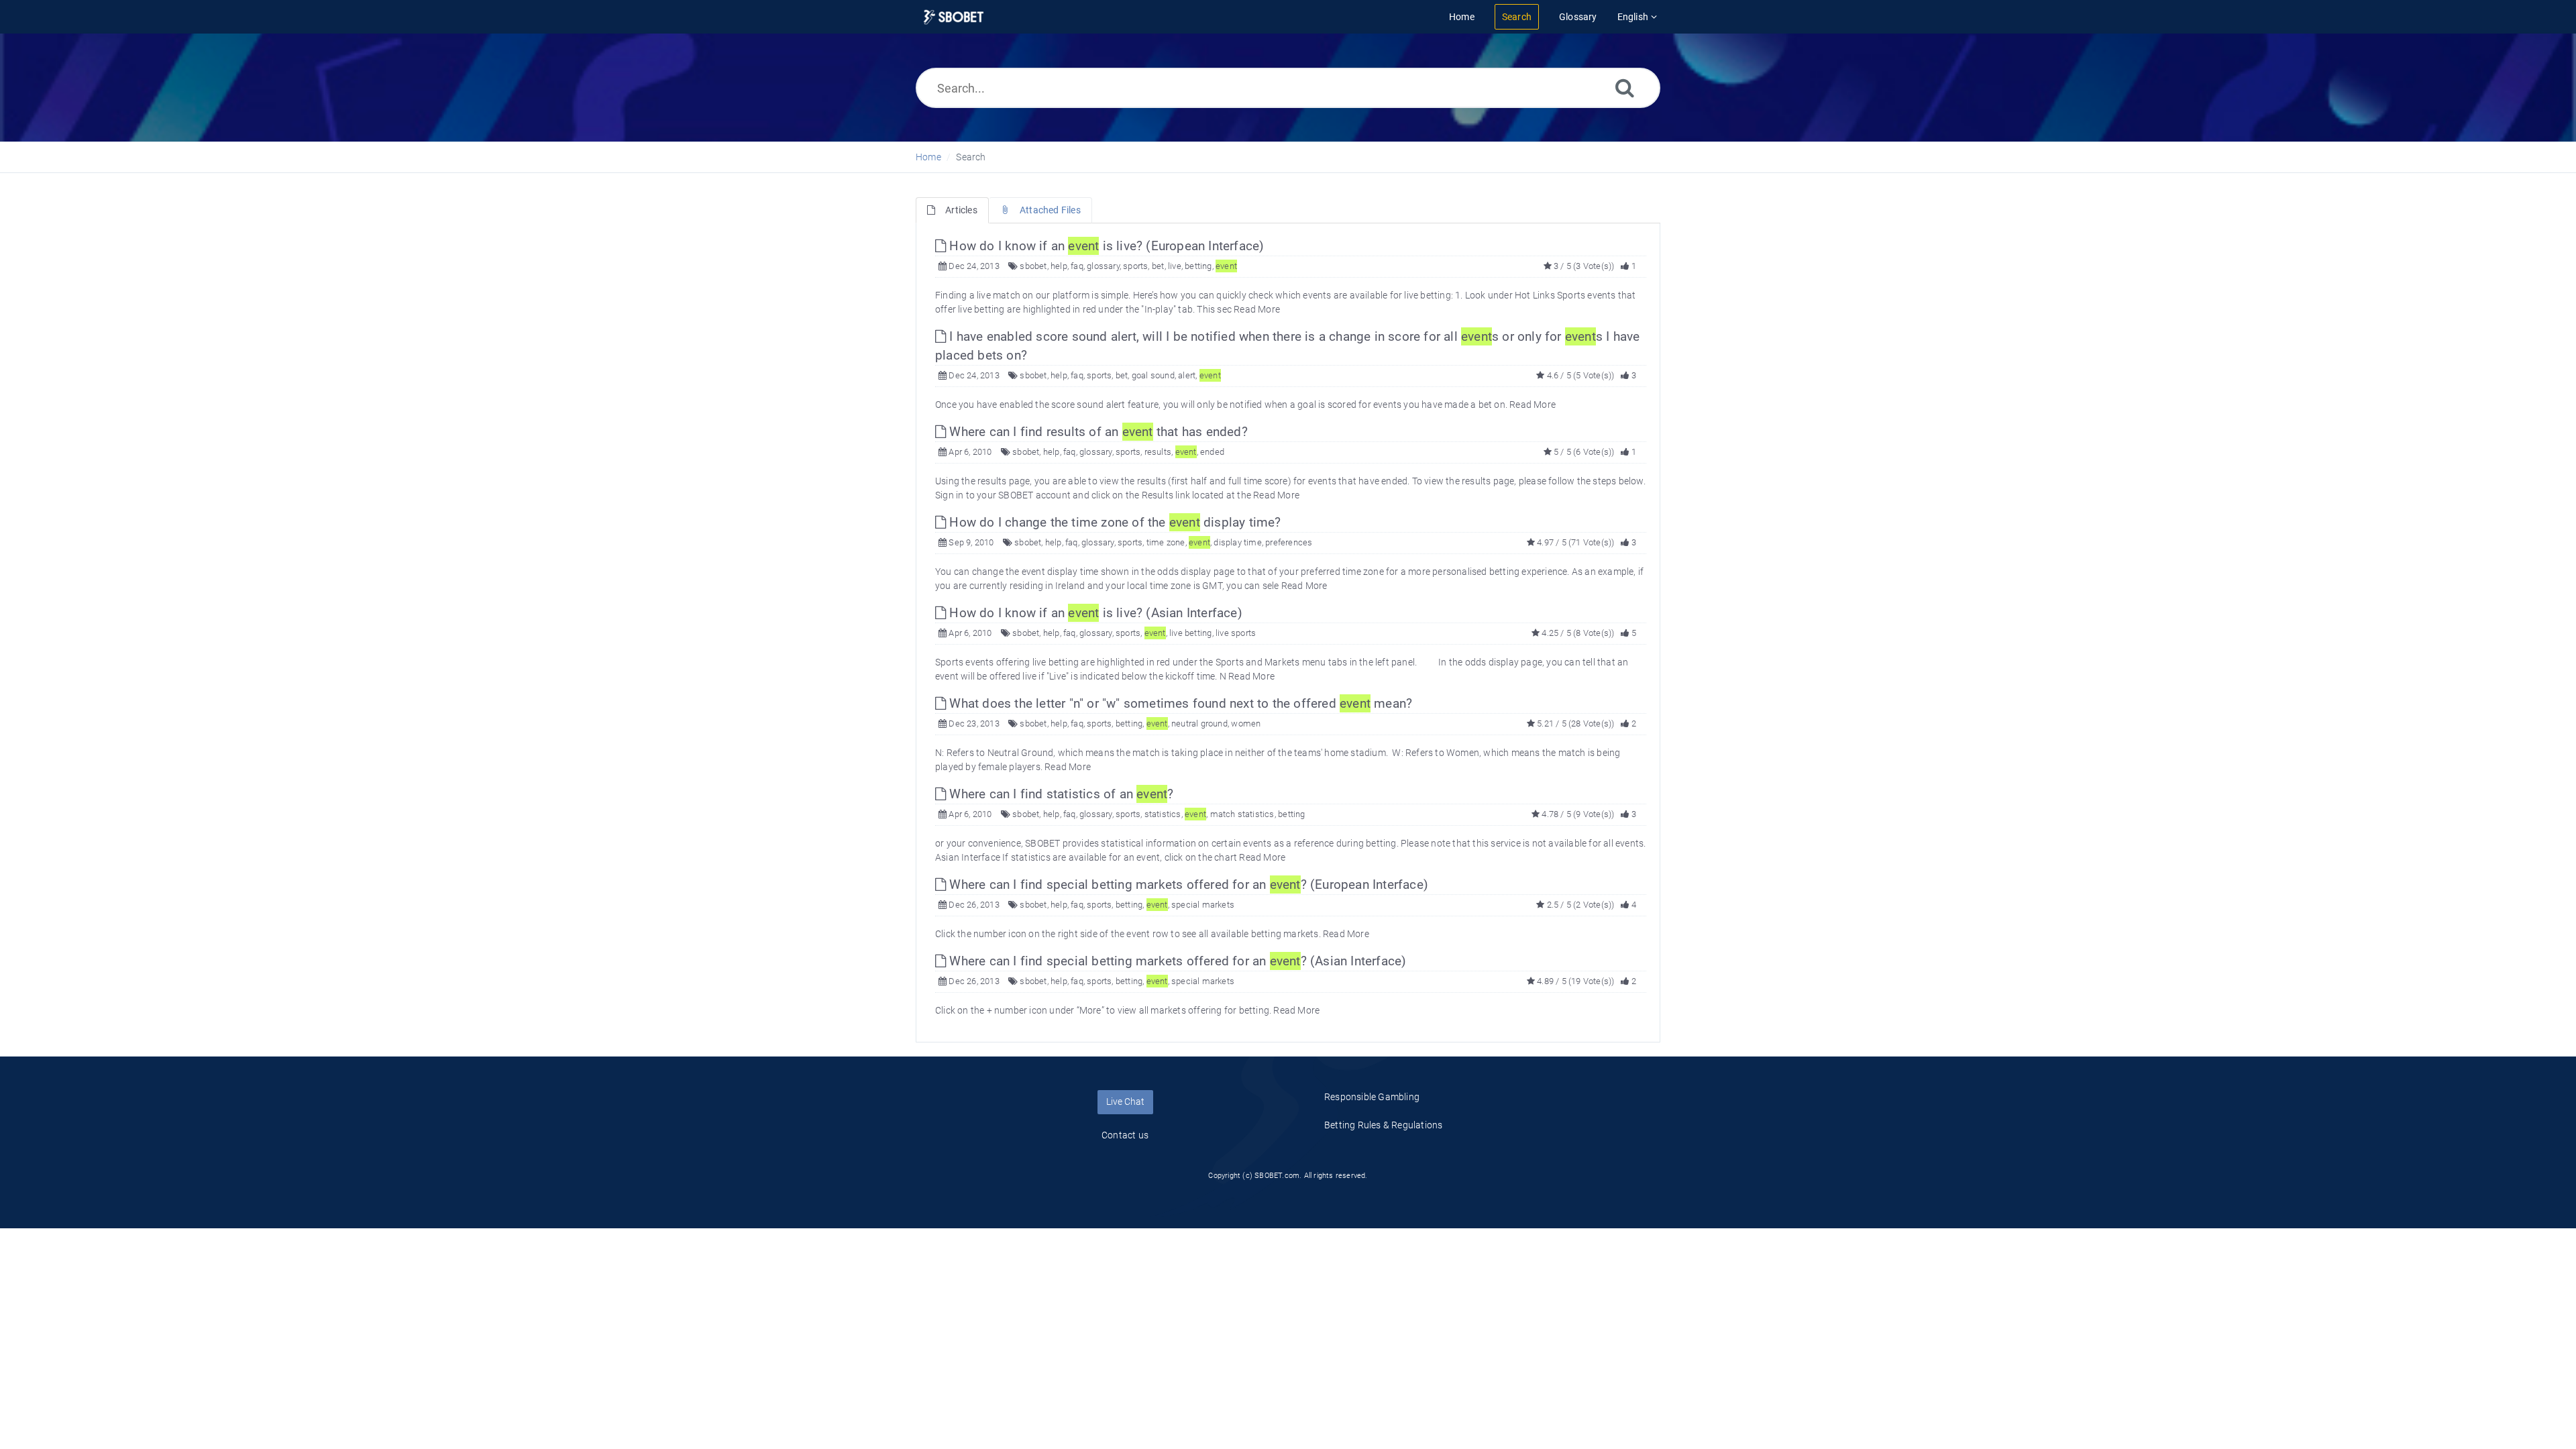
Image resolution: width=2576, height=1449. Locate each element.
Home (928, 157)
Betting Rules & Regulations (1383, 1125)
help (1059, 266)
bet (1158, 266)
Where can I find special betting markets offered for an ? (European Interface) (1187, 884)
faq (1077, 266)
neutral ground (1199, 723)
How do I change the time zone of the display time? (1113, 522)
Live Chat (1125, 1102)
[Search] (1625, 88)
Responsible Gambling (1372, 1097)
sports (1135, 266)
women (1246, 723)
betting (1198, 266)
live (1175, 266)
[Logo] (954, 17)
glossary (1103, 266)
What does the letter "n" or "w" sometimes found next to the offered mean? (1179, 703)
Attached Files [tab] (1050, 210)
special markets (1203, 905)
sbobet (1033, 266)
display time (1237, 542)
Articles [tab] (961, 210)
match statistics (1242, 814)
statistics (1163, 814)
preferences (1289, 542)
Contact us (1125, 1135)
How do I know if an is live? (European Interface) (1105, 246)
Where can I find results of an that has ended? (1097, 432)
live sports (1236, 633)
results (1158, 452)
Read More (1257, 309)
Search (971, 157)
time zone (1166, 542)
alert (1187, 375)
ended (1212, 452)
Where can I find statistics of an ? (1060, 794)
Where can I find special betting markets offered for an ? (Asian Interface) (1176, 961)
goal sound (1153, 375)
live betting (1190, 633)
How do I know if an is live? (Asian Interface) (1094, 613)
